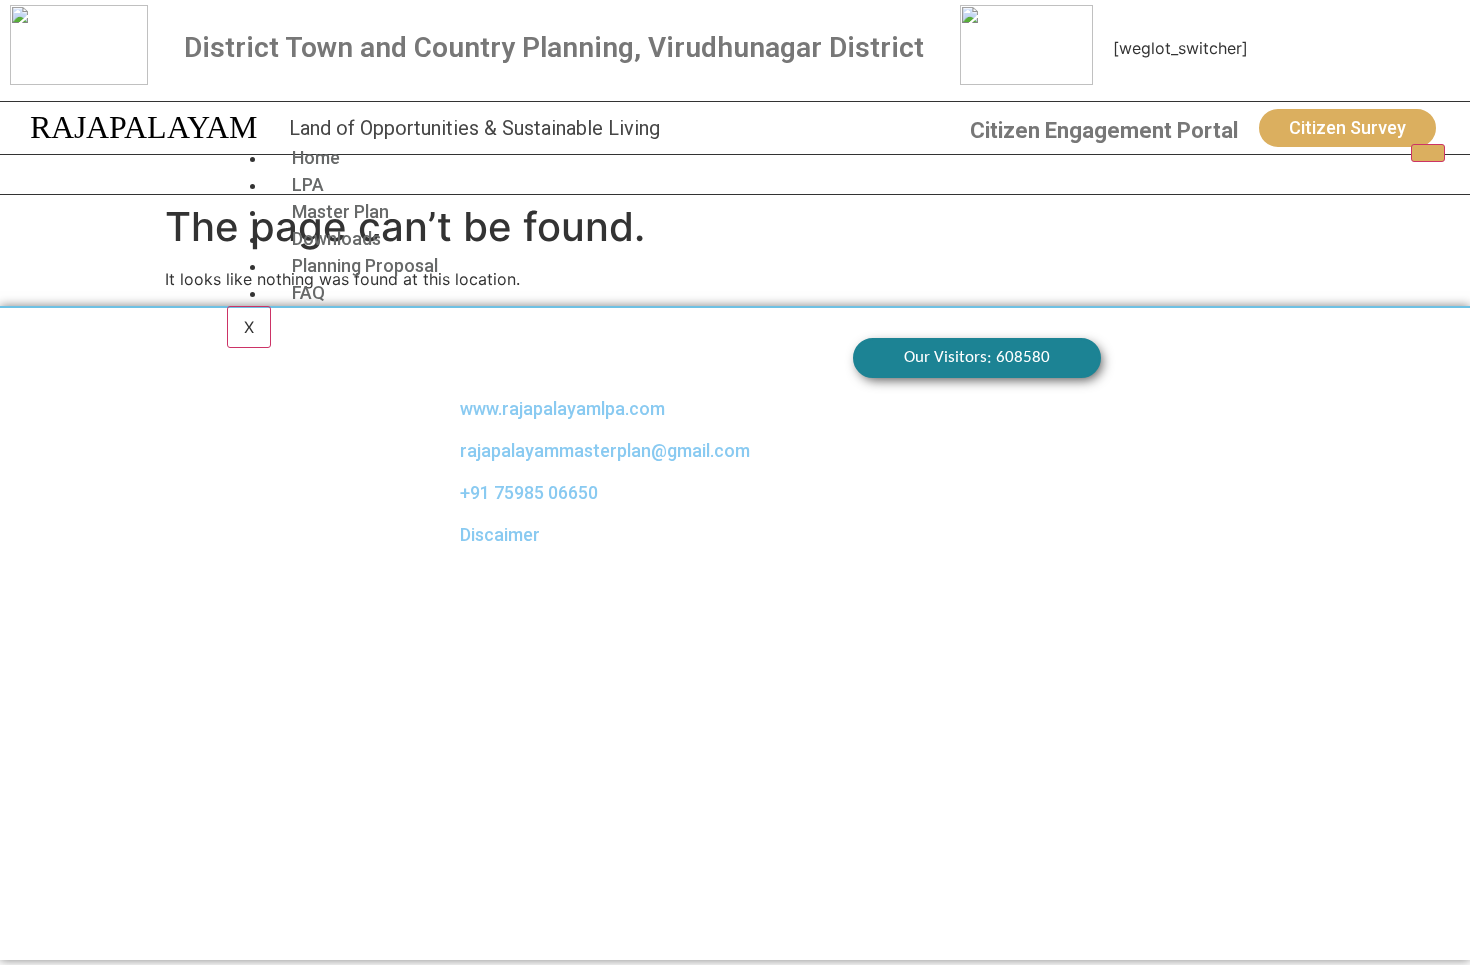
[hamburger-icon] (1428, 153)
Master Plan (340, 211)
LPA (308, 184)
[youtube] (1388, 50)
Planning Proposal (365, 265)
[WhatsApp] (1354, 50)
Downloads (336, 238)
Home (316, 157)
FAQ (308, 292)
